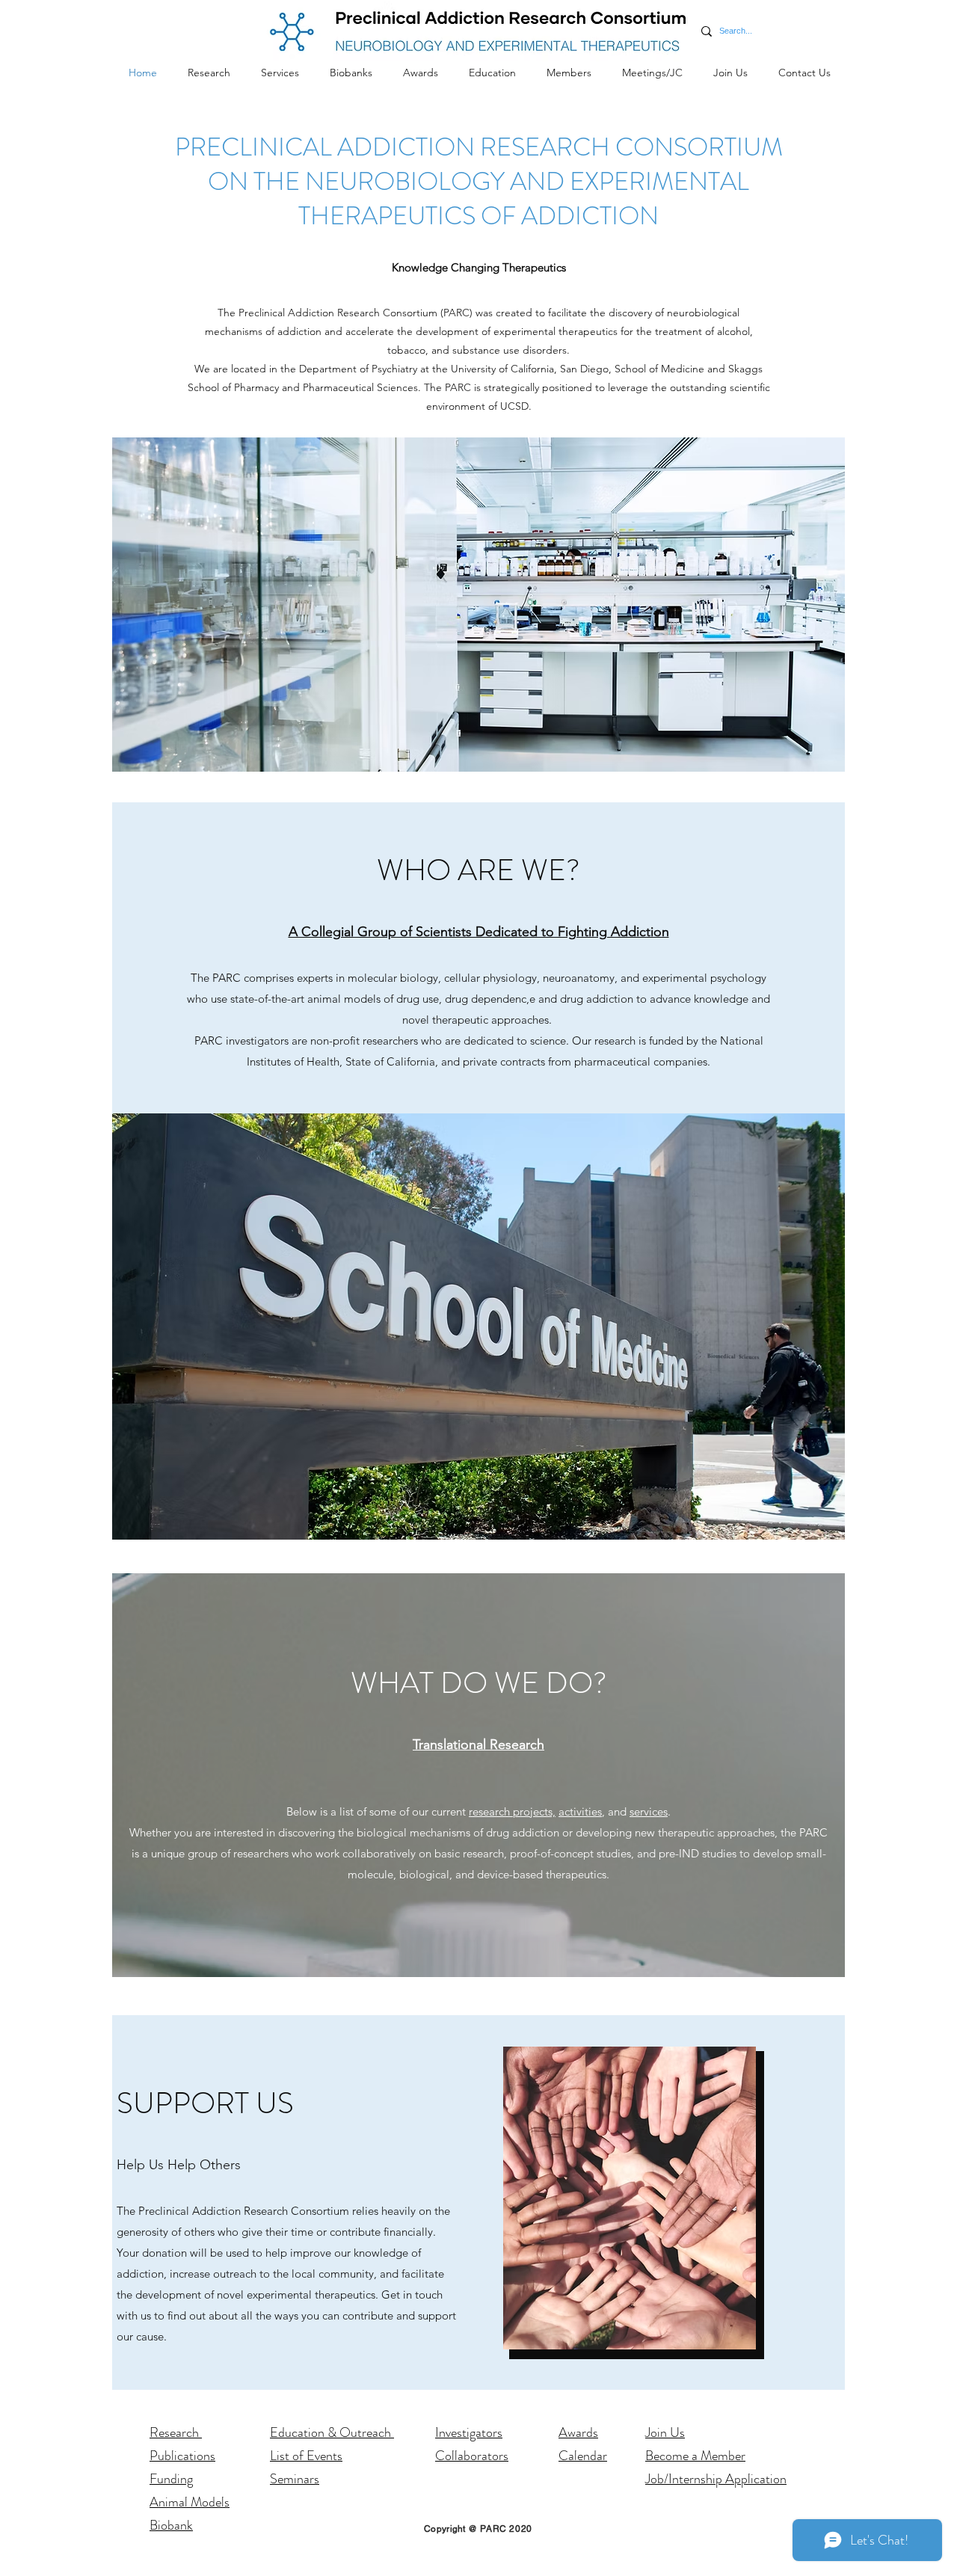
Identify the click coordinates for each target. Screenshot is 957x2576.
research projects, (512, 1811)
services (649, 1811)
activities (580, 1811)
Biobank (171, 2525)
